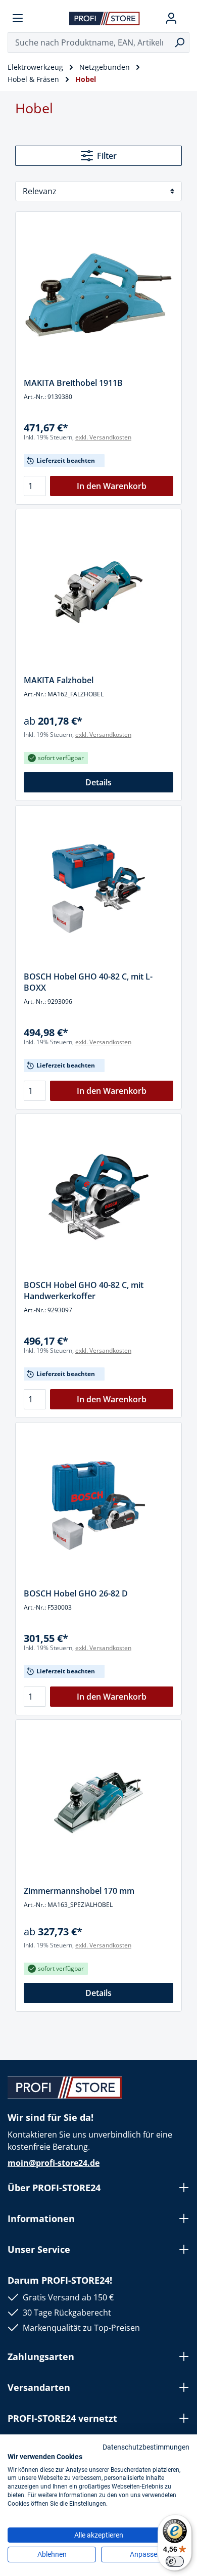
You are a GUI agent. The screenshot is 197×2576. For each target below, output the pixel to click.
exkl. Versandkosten (103, 437)
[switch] (175, 2561)
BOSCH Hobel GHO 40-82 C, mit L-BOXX (88, 982)
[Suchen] (180, 42)
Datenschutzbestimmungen (146, 2447)
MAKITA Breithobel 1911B (73, 383)
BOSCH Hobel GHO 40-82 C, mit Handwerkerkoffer (84, 1291)
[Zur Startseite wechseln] (105, 18)
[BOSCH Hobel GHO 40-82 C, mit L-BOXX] (98, 889)
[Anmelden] (171, 18)
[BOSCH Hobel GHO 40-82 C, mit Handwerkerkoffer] (98, 1197)
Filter (107, 156)
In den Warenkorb (112, 486)
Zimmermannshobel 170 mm (79, 1891)
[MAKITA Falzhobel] (98, 592)
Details (98, 782)
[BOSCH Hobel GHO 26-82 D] (98, 1505)
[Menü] (18, 18)
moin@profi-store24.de (54, 2163)
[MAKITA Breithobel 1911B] (98, 295)
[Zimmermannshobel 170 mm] (98, 1803)
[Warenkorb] (185, 18)
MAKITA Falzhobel (59, 680)
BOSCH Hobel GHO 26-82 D (76, 1593)
